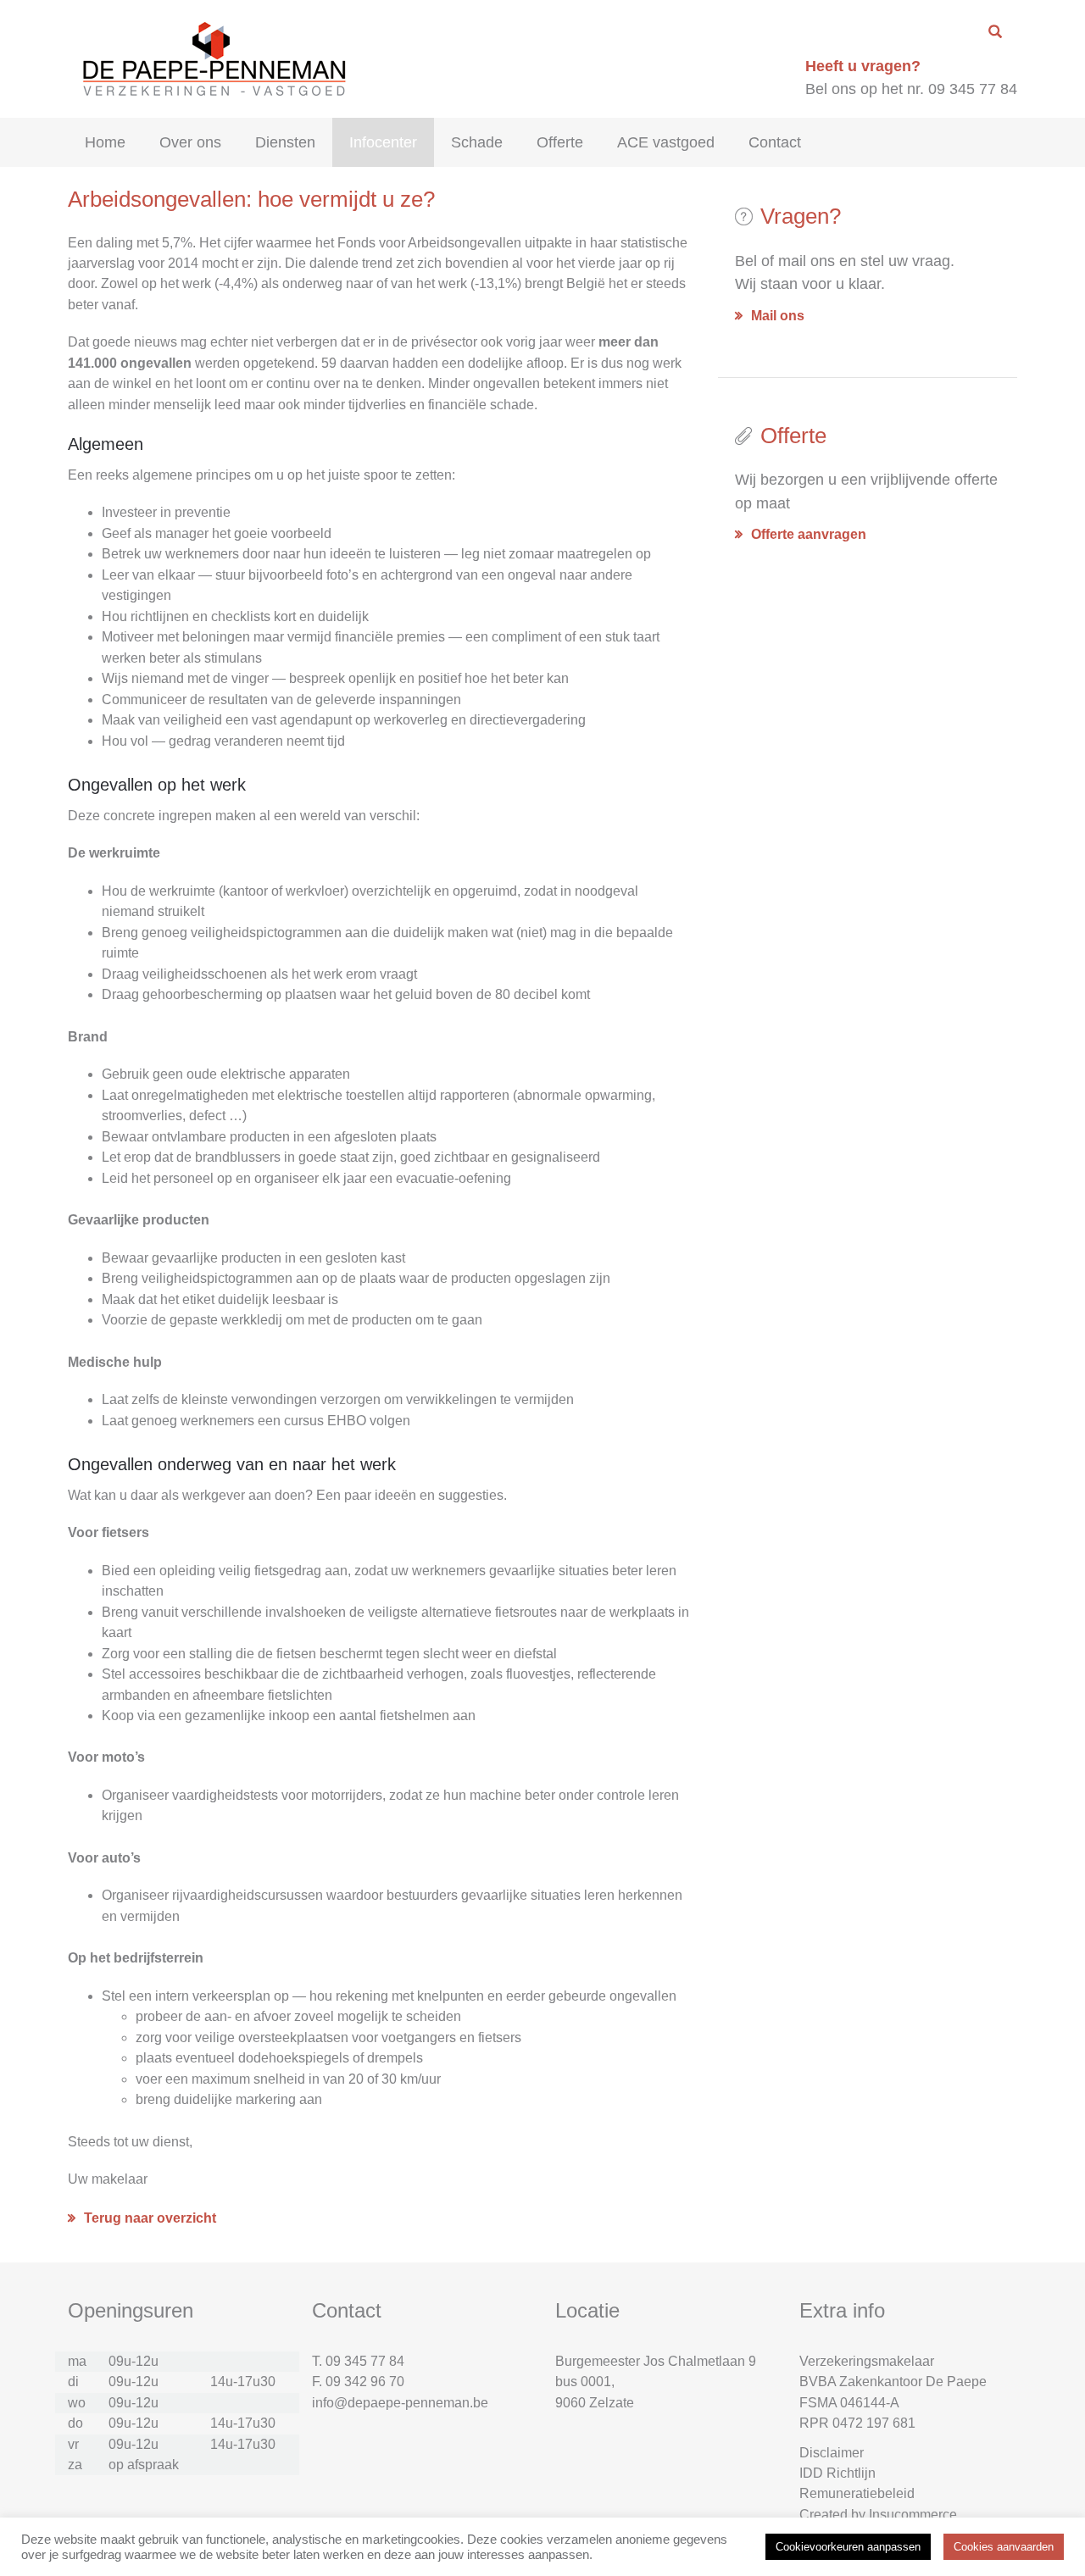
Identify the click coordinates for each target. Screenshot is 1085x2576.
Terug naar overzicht (150, 2218)
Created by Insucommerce (878, 2515)
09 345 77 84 (365, 2361)
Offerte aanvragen (809, 534)
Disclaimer (832, 2453)
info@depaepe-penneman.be (400, 2403)
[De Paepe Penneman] (211, 58)
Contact (775, 142)
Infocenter (383, 142)
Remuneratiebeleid (857, 2493)
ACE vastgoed (666, 142)
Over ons (190, 142)
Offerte (560, 142)
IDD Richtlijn (837, 2473)
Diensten (285, 142)
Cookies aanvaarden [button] (1004, 2547)
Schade (477, 142)
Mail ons (778, 316)
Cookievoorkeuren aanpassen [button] (848, 2547)
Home (105, 142)
